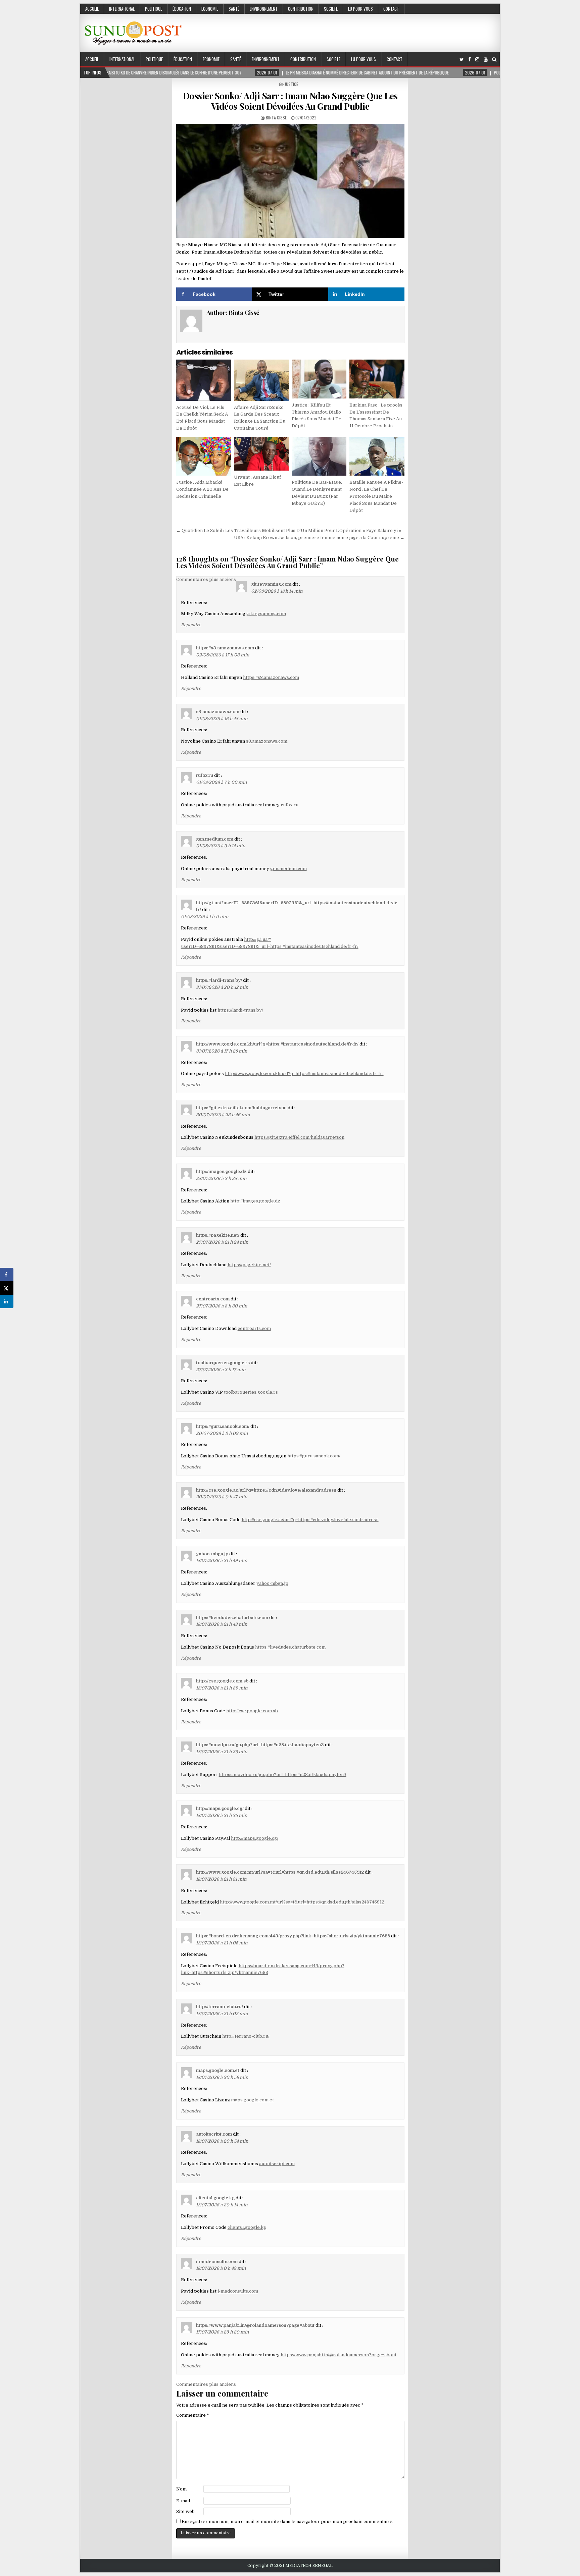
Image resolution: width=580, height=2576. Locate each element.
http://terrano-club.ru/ (220, 2007)
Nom (181, 2489)
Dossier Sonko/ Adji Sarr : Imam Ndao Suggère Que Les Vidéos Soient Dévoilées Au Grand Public (290, 101)
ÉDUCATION (182, 9)
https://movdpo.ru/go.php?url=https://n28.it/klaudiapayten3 (260, 1745)
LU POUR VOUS (360, 9)
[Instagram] (477, 60)
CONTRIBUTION (301, 9)
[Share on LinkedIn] (7, 1301)
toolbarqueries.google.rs (223, 1363)
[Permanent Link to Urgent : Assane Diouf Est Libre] (261, 454)
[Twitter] (462, 60)
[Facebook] (470, 60)
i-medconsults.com (217, 2262)
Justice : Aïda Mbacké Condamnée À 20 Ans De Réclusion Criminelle (202, 489)
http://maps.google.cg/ (220, 1808)
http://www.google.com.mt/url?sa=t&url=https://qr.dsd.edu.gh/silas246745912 (280, 1872)
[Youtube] (486, 60)
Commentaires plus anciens (206, 579)
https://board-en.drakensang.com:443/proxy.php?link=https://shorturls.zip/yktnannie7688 (293, 1936)
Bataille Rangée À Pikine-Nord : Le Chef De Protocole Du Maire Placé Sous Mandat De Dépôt (376, 496)
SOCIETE (331, 9)
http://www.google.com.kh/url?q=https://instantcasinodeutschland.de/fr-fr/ (277, 1044)
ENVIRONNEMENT (264, 9)
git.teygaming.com (271, 584)
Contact (391, 9)
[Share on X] (7, 1288)
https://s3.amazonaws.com (225, 648)
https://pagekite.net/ (218, 1235)
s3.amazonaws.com (218, 712)
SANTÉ (234, 9)
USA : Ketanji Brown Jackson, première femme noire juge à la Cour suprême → (319, 538)
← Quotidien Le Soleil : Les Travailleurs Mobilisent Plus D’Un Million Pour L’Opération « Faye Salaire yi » (289, 530)
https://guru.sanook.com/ (223, 1426)
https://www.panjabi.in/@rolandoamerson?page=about (255, 2325)
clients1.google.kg (215, 2198)
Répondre (191, 625)
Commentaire (193, 2415)
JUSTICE (291, 84)
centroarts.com (213, 1299)
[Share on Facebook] (7, 1275)
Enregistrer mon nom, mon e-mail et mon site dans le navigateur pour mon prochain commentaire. (287, 2521)
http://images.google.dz (221, 1171)
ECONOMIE (210, 9)
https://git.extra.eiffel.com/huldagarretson (241, 1108)
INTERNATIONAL (122, 9)
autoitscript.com (214, 2134)
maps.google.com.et (218, 2070)
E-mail (183, 2501)
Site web (185, 2511)
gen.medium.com (215, 839)
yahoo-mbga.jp (212, 1554)
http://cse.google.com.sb (222, 1681)
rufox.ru (205, 775)
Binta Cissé (276, 118)
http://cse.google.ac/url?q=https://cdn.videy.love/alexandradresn (266, 1490)
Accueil (92, 9)
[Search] (494, 60)
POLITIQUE (154, 9)
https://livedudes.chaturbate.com (232, 1618)
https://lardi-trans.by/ (219, 980)
